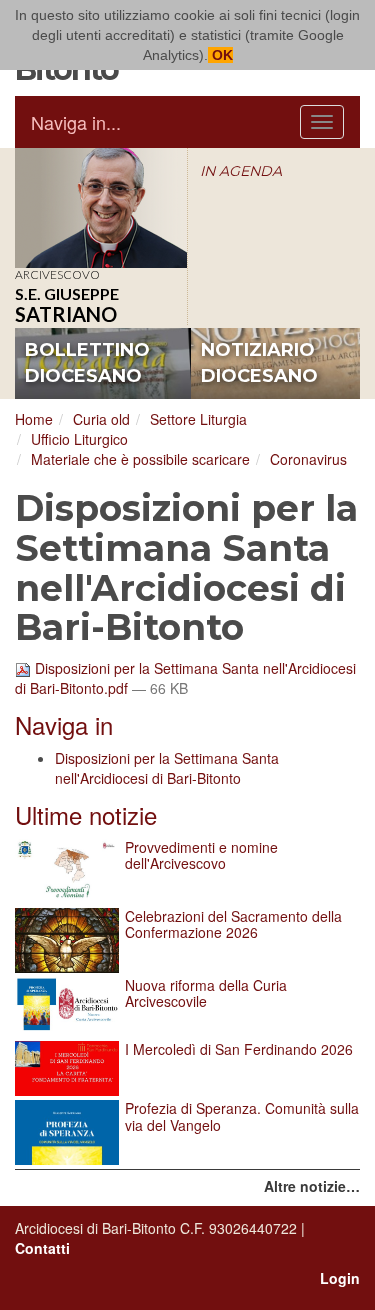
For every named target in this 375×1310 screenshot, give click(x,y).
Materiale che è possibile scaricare (140, 459)
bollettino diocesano (87, 363)
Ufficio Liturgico (79, 439)
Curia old (101, 419)
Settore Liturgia (198, 419)
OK (220, 55)
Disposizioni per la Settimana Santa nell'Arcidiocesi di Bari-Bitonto (167, 768)
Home (34, 419)
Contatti (42, 1248)
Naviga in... (76, 122)
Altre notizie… (312, 1186)
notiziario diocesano (259, 363)
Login (340, 1278)
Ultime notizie (86, 814)
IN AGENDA (241, 171)
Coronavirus (308, 459)
